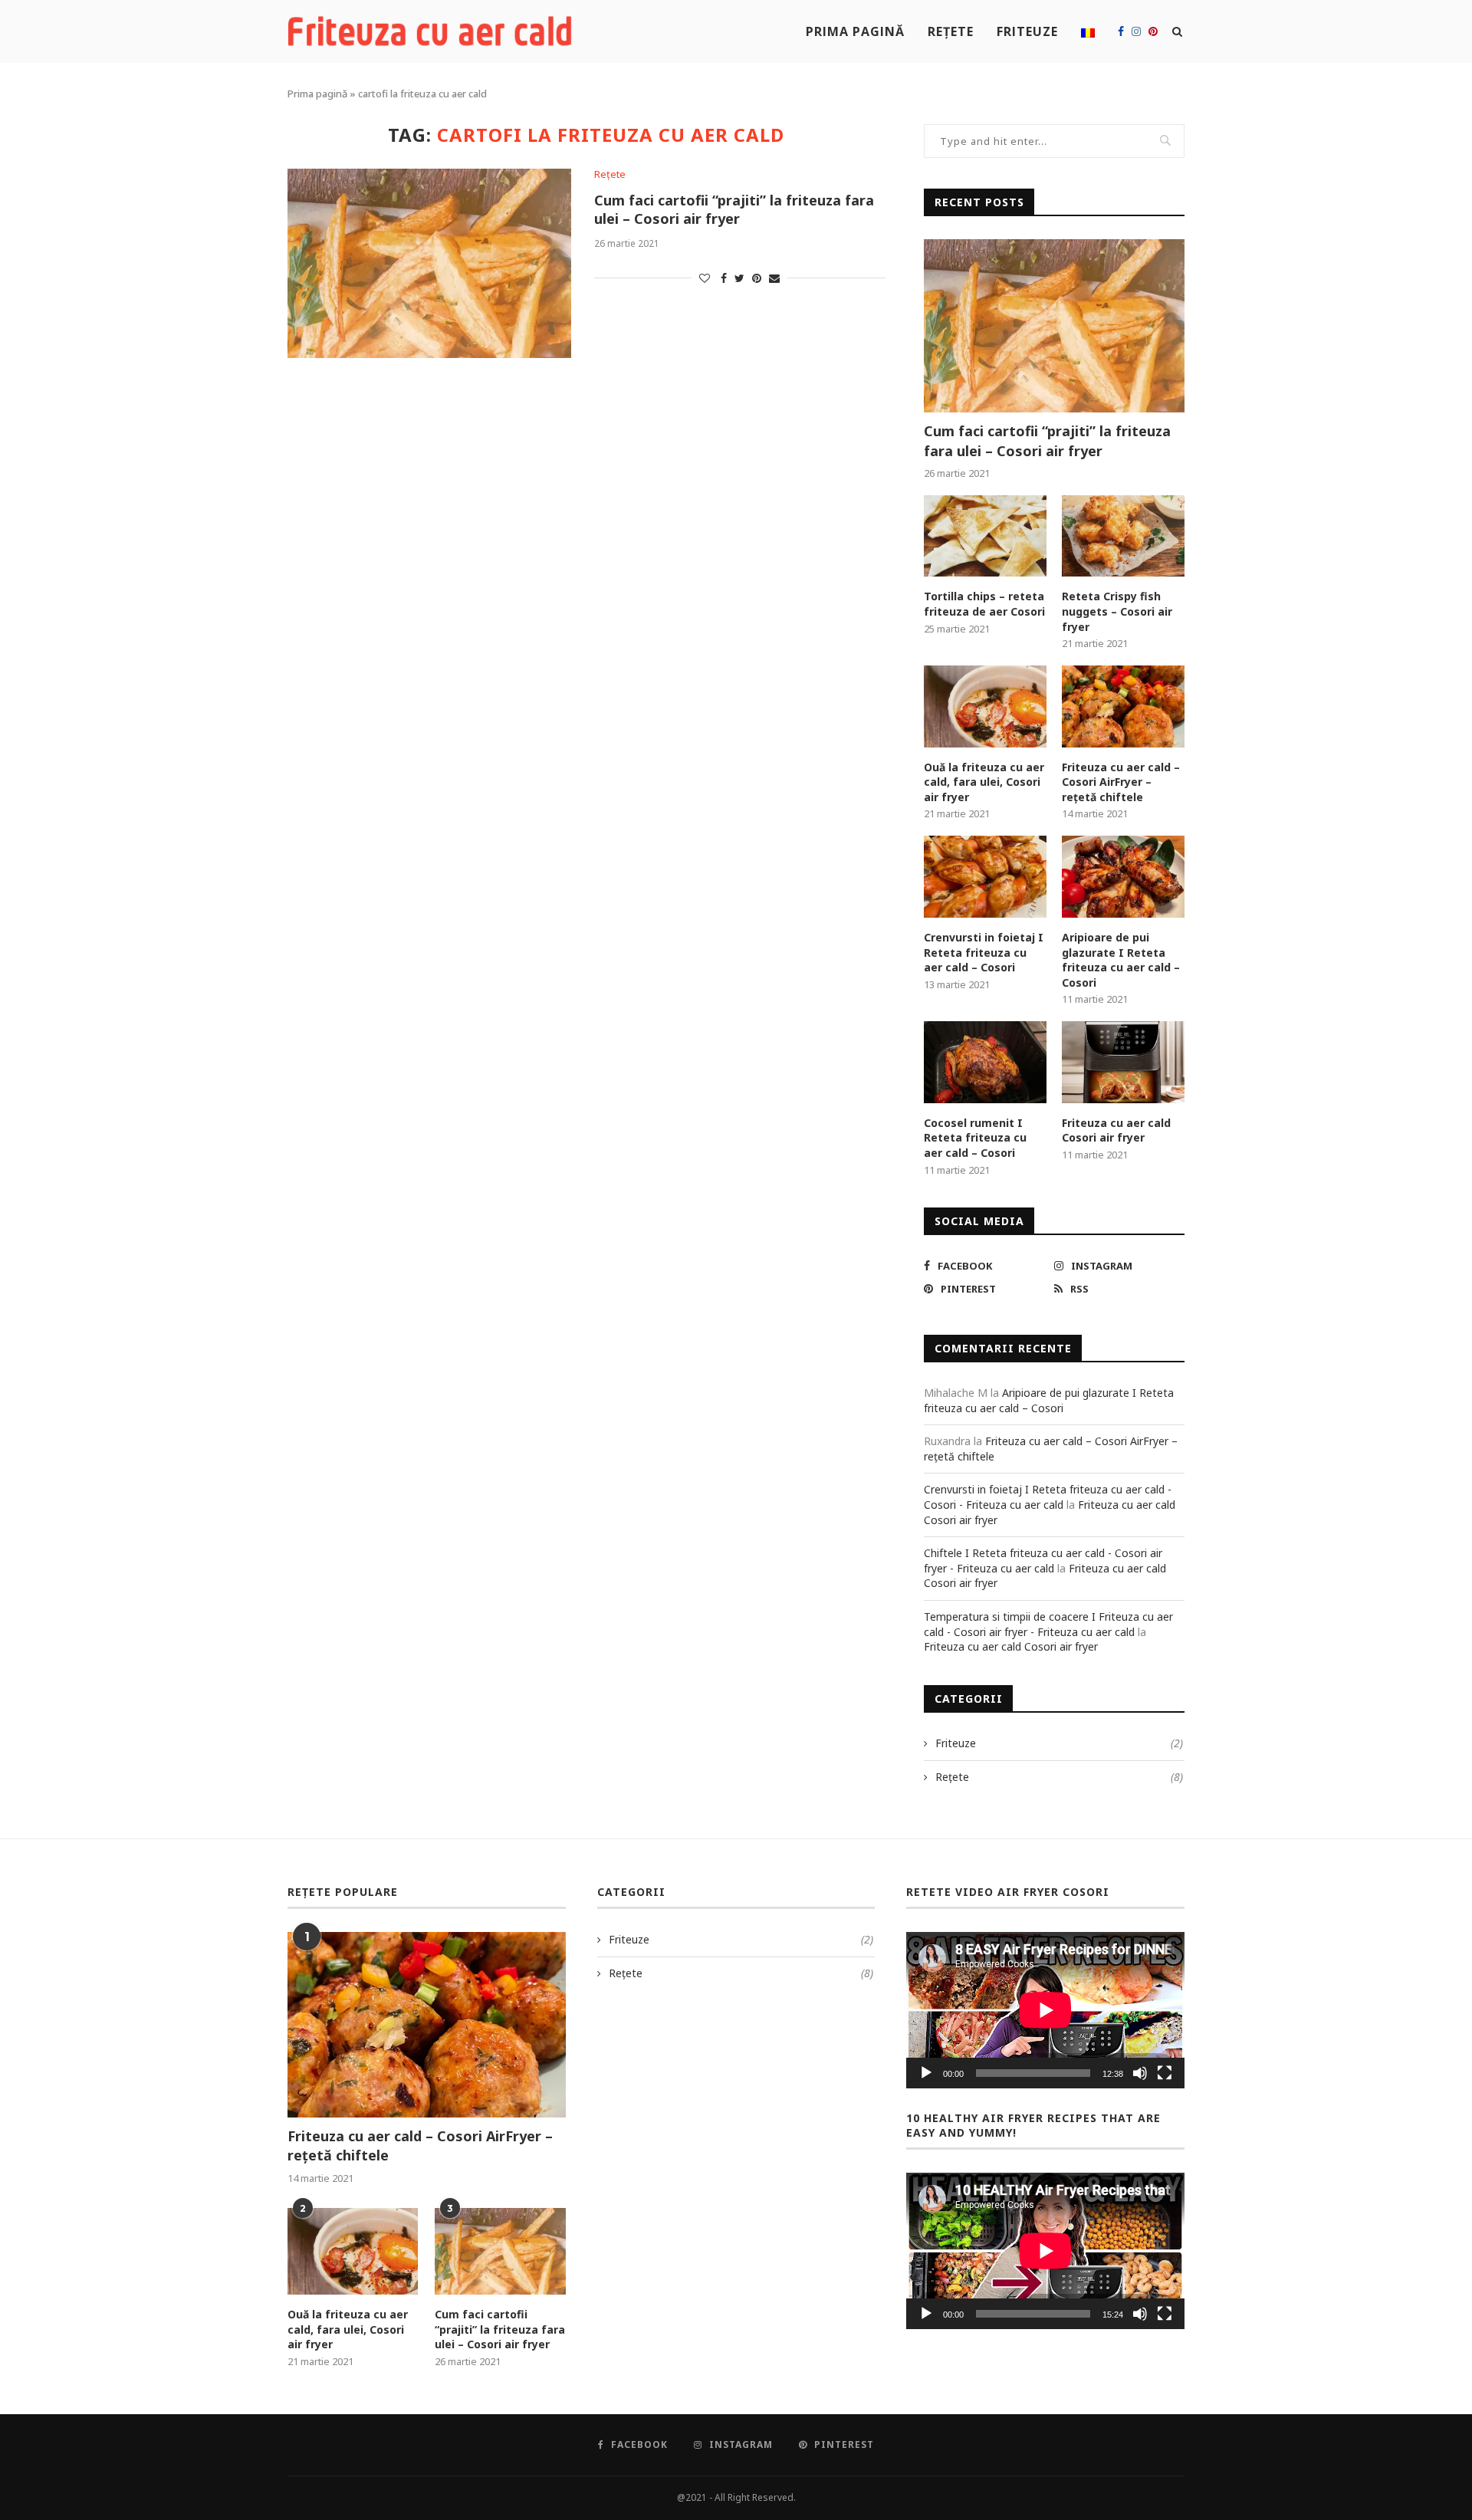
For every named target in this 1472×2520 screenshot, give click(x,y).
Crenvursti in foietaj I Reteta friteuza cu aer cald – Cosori (984, 952)
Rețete (951, 31)
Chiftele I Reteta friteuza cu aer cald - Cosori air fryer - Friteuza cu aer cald (1043, 1561)
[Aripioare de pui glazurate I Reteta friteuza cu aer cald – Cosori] (1123, 877)
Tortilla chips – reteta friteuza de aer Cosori (984, 604)
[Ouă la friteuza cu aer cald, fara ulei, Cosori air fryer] (985, 706)
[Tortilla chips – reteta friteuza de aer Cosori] (985, 536)
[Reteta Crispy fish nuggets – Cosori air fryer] (1123, 536)
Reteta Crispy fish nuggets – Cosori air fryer (1117, 611)
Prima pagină (855, 31)
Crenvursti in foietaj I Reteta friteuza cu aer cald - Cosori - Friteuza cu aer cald (1048, 1497)
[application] (1045, 2010)
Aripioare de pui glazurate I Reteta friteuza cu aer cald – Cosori (1121, 960)
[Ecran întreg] (1165, 2073)
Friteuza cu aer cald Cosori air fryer (1116, 1130)
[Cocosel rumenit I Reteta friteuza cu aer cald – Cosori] (985, 1062)
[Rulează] (926, 2073)
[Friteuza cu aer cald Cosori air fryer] (1123, 1062)
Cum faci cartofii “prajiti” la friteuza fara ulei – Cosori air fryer (734, 209)
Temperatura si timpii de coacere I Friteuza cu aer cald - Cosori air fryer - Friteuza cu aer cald (1048, 1624)
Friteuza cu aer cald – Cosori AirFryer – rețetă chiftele (1121, 782)
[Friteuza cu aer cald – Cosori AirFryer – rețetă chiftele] (1123, 706)
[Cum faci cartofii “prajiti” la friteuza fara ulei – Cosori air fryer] (429, 263)
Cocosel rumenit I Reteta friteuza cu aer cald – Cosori (975, 1138)
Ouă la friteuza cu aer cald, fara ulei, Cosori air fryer (984, 782)
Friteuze (1027, 31)
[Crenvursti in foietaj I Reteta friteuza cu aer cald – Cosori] (985, 877)
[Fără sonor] (1140, 2073)
